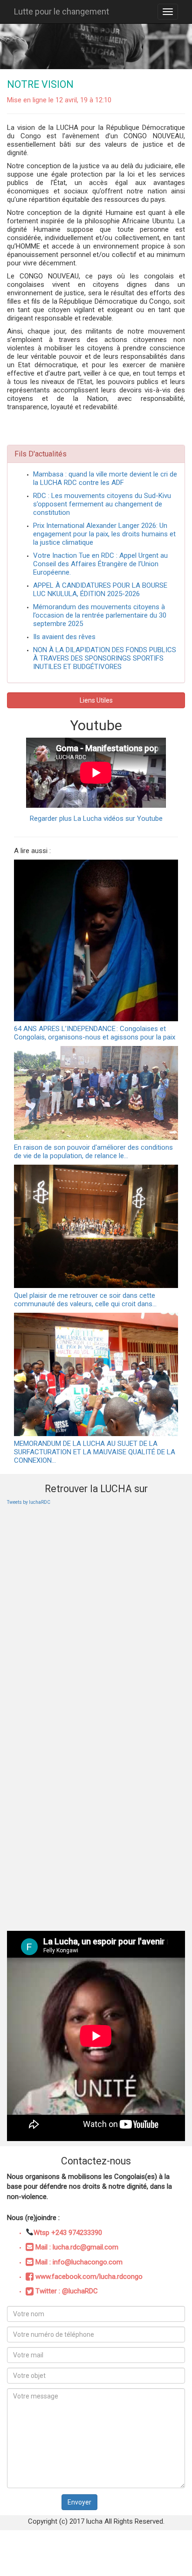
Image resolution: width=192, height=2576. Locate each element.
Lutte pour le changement (62, 11)
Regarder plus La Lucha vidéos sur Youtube (96, 818)
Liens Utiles (96, 700)
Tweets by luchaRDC (29, 1502)
